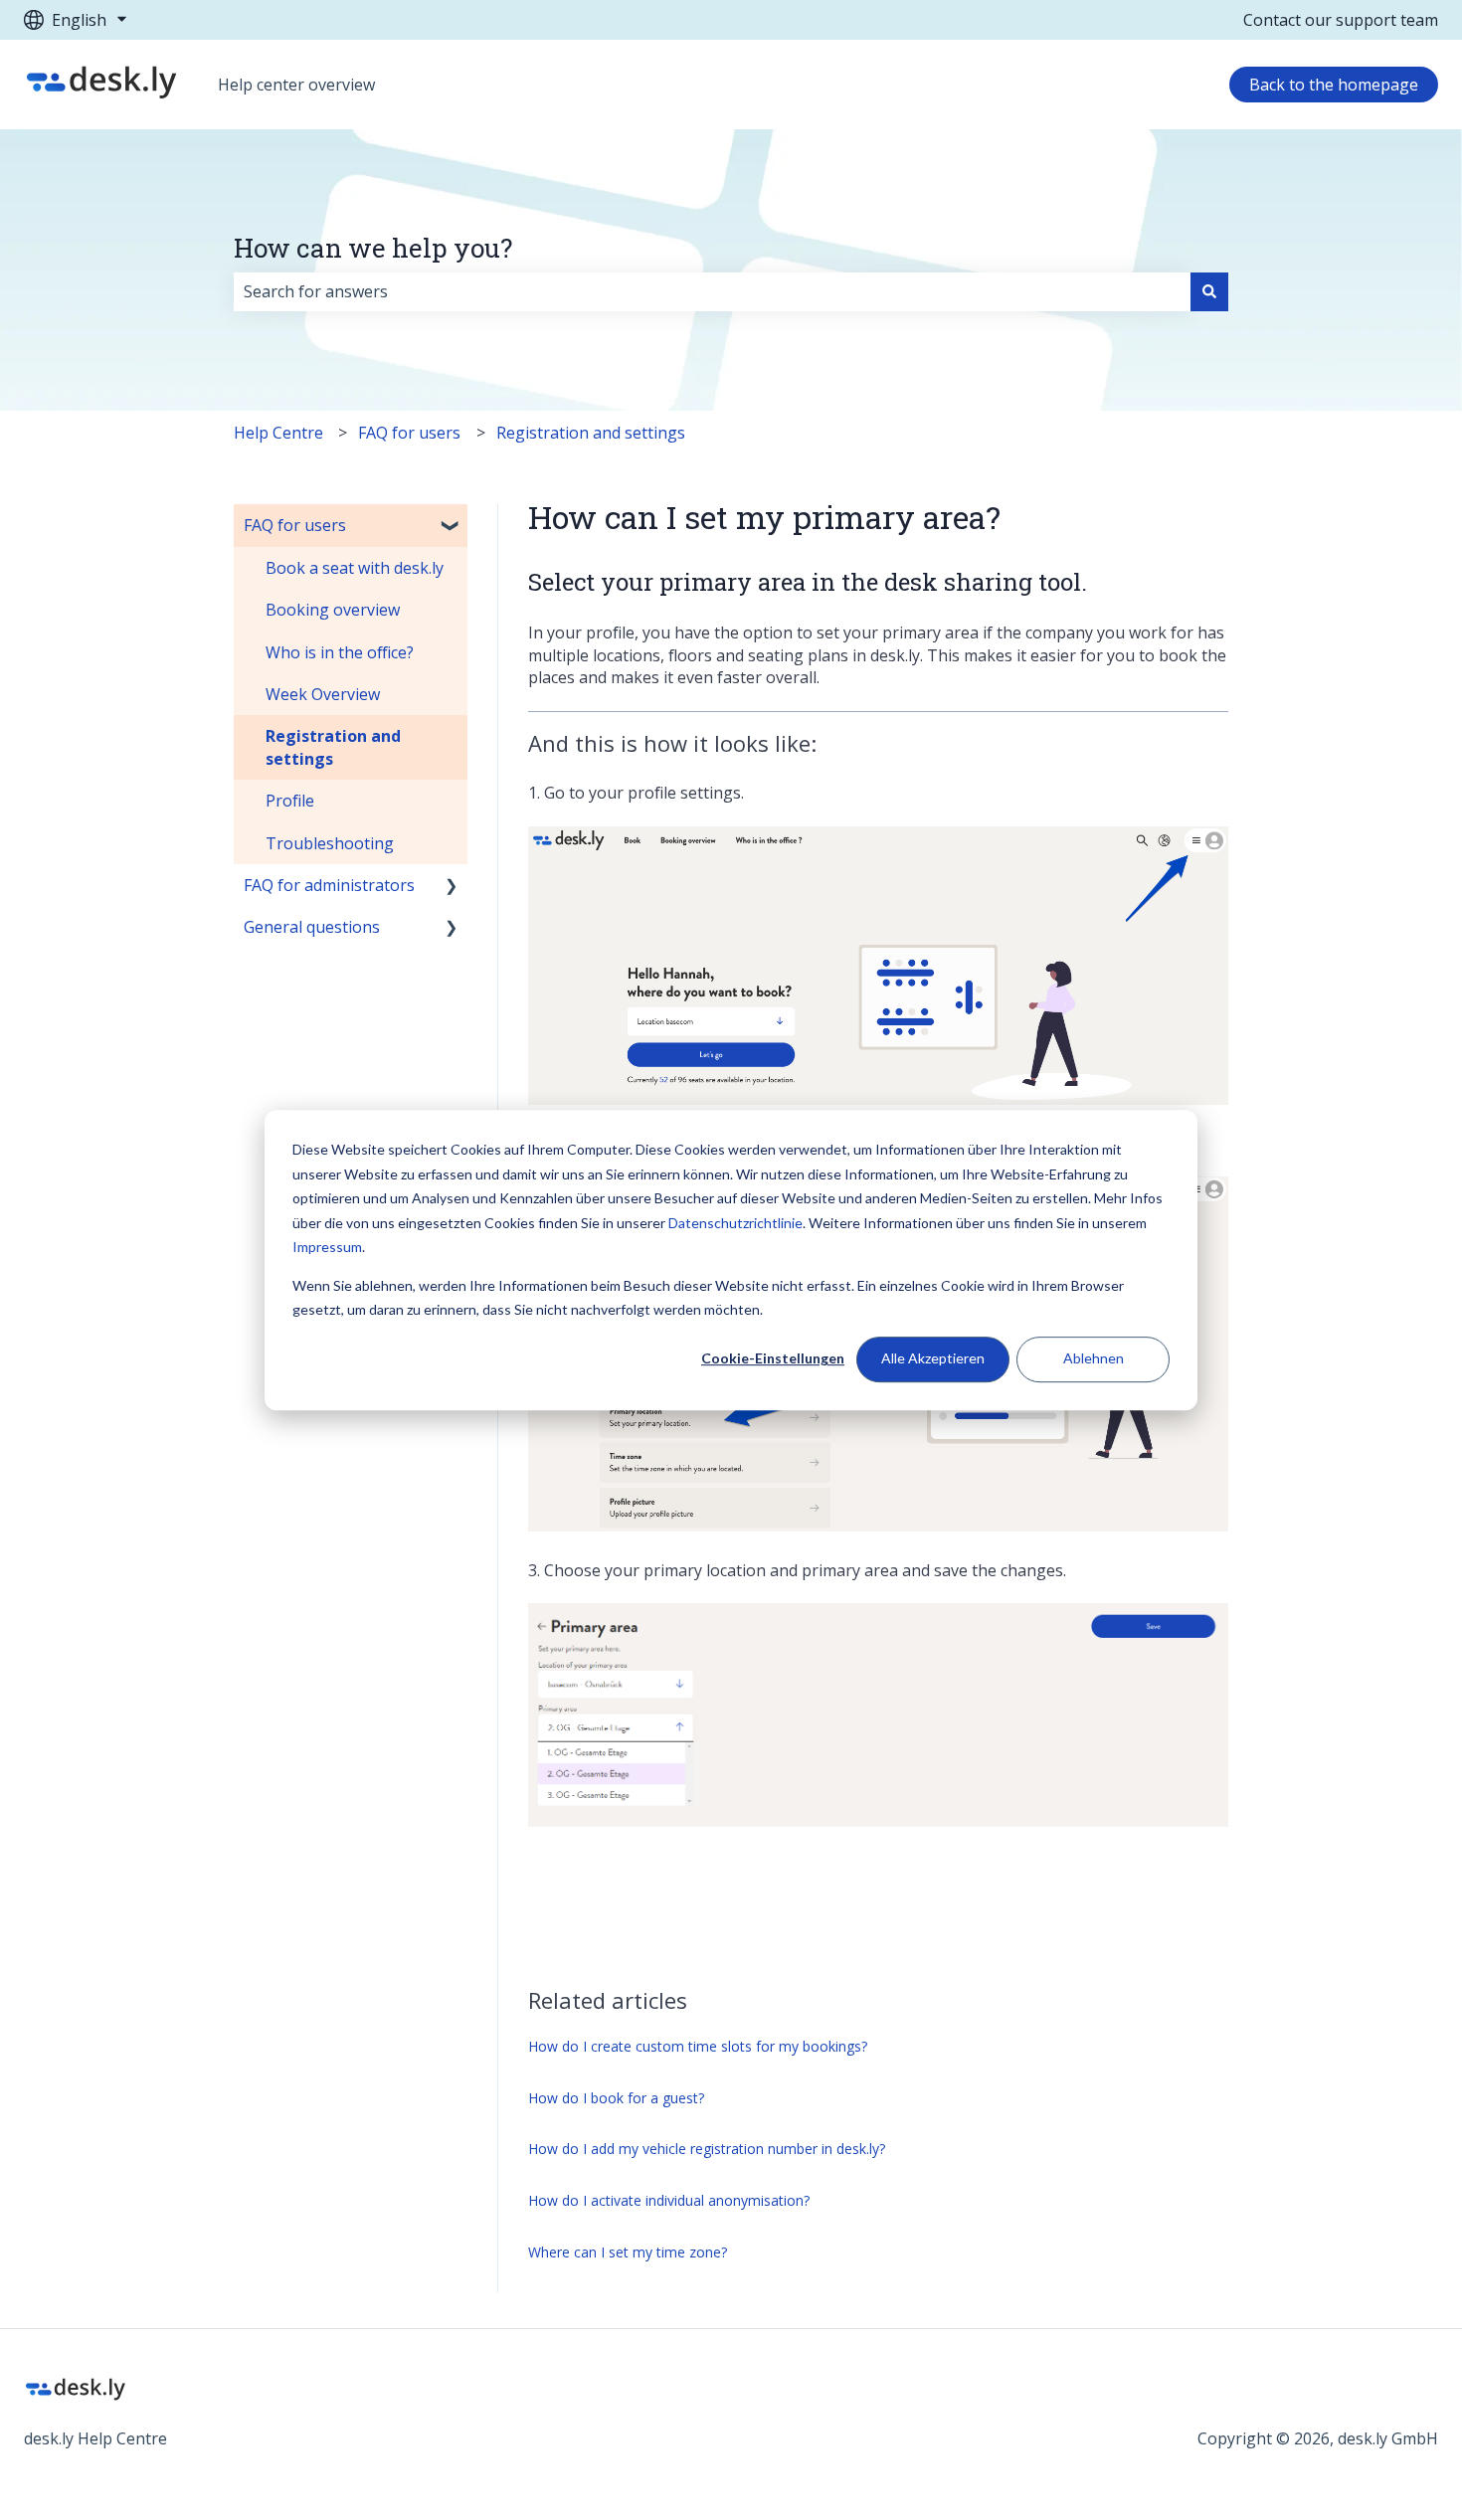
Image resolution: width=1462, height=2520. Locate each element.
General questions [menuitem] (312, 927)
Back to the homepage (1334, 85)
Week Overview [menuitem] (323, 694)
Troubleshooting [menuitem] (330, 843)
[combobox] (712, 291)
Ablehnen (1094, 1359)
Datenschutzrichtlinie (735, 1223)
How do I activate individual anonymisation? (669, 2200)
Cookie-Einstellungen (773, 1359)
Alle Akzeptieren (933, 1359)
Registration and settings (591, 433)
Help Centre (278, 433)
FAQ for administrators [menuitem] (329, 885)
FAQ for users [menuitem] (295, 525)
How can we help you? (373, 248)
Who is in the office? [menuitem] (340, 652)
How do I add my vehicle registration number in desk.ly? (707, 2149)
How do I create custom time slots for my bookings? (698, 2046)
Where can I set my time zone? (628, 2252)
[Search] (1209, 291)
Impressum (327, 1247)
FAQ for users (409, 433)
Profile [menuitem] (290, 801)
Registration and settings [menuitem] (333, 747)
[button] (452, 527)
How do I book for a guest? (616, 2098)
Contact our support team (1341, 20)
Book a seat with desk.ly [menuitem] (355, 568)
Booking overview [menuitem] (333, 610)
